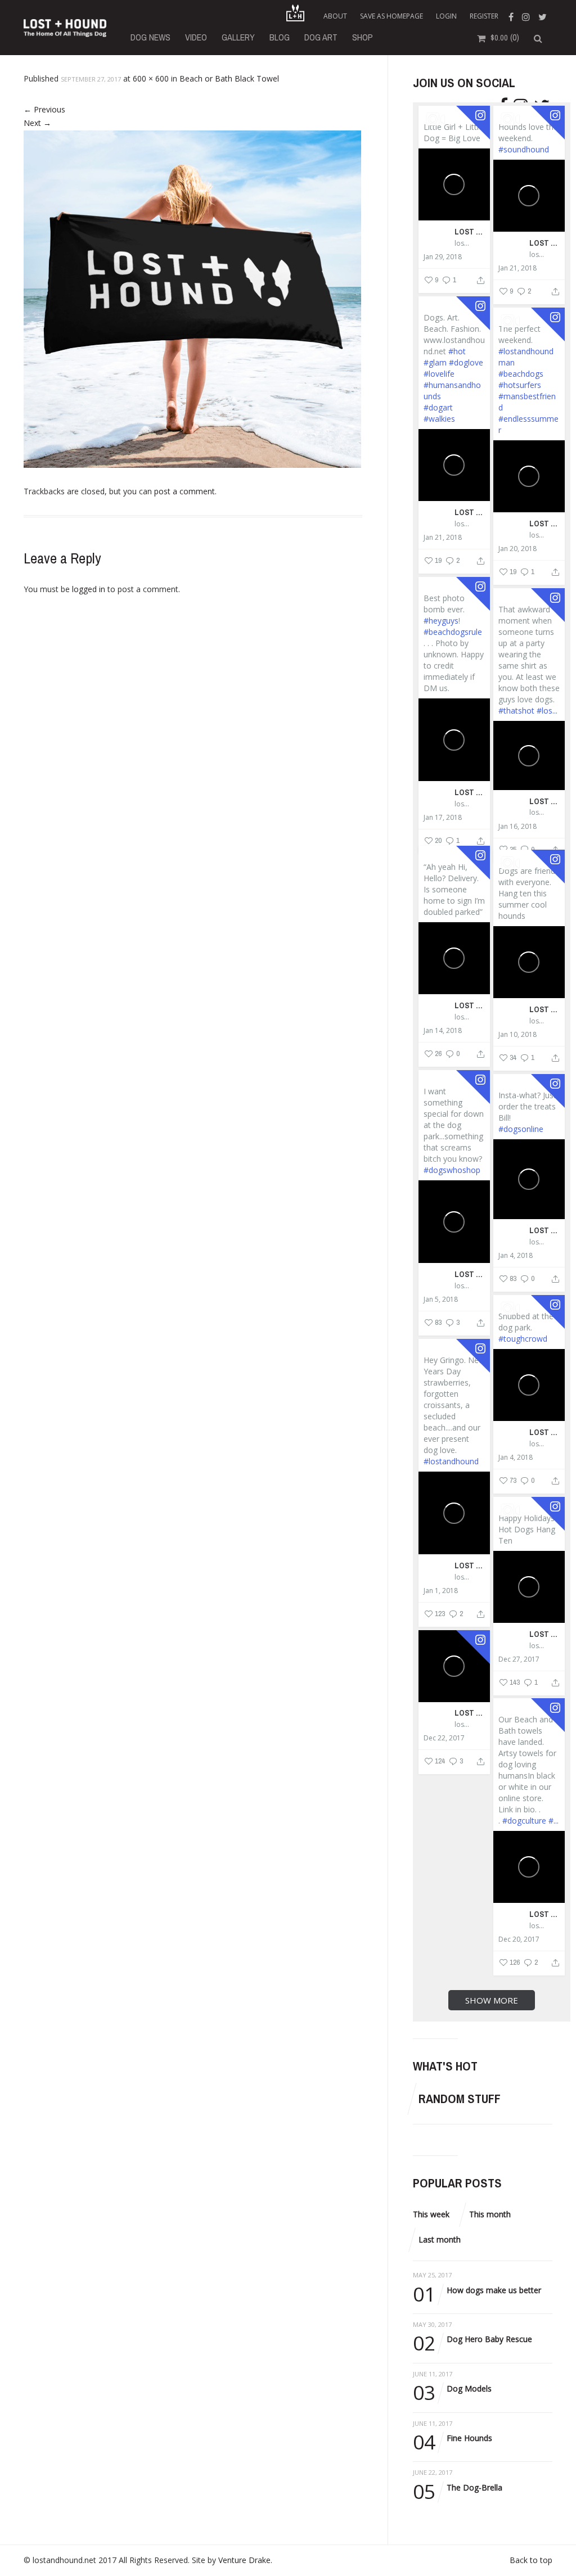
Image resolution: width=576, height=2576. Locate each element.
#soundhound (524, 149)
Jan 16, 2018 (517, 827)
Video (196, 37)
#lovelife (439, 374)
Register (484, 16)
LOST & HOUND (470, 231)
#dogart (438, 407)
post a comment (184, 491)
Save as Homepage (391, 16)
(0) (505, 37)
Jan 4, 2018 (516, 1256)
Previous (44, 109)
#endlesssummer (528, 424)
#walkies (439, 419)
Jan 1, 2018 (441, 1591)
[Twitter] (544, 16)
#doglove (466, 362)
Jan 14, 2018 (443, 1031)
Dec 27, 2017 (519, 1659)
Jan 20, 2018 (517, 549)
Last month (440, 2239)
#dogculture (524, 1821)
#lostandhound (451, 1461)
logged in (89, 589)
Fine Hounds (453, 2439)
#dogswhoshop (452, 1170)
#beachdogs (521, 374)
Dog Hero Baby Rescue (472, 2340)
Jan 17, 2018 (443, 818)
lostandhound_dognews (463, 243)
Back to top (531, 2560)
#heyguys (441, 621)
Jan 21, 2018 (517, 268)
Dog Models (452, 2389)
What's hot (445, 2066)
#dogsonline (521, 1129)
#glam (435, 362)
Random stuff (460, 2099)
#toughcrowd (523, 1339)
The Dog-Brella (458, 2488)
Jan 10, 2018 (517, 1035)
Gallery (238, 37)
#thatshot (516, 710)
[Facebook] (512, 16)
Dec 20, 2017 (519, 1939)
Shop (363, 37)
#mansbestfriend (527, 402)
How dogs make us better (477, 2291)
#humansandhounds (452, 391)
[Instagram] (527, 16)
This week (431, 2214)
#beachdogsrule (453, 632)
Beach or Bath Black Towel (229, 78)
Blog (280, 37)
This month (490, 2214)
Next (37, 123)
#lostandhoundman (526, 357)
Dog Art (321, 37)
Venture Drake (244, 2560)
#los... (547, 710)
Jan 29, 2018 (443, 257)
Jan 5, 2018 (441, 1300)
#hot (457, 351)
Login (446, 16)
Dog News (150, 37)
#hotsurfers (520, 385)
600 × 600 (151, 78)
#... (553, 1821)
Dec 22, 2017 (444, 1738)
